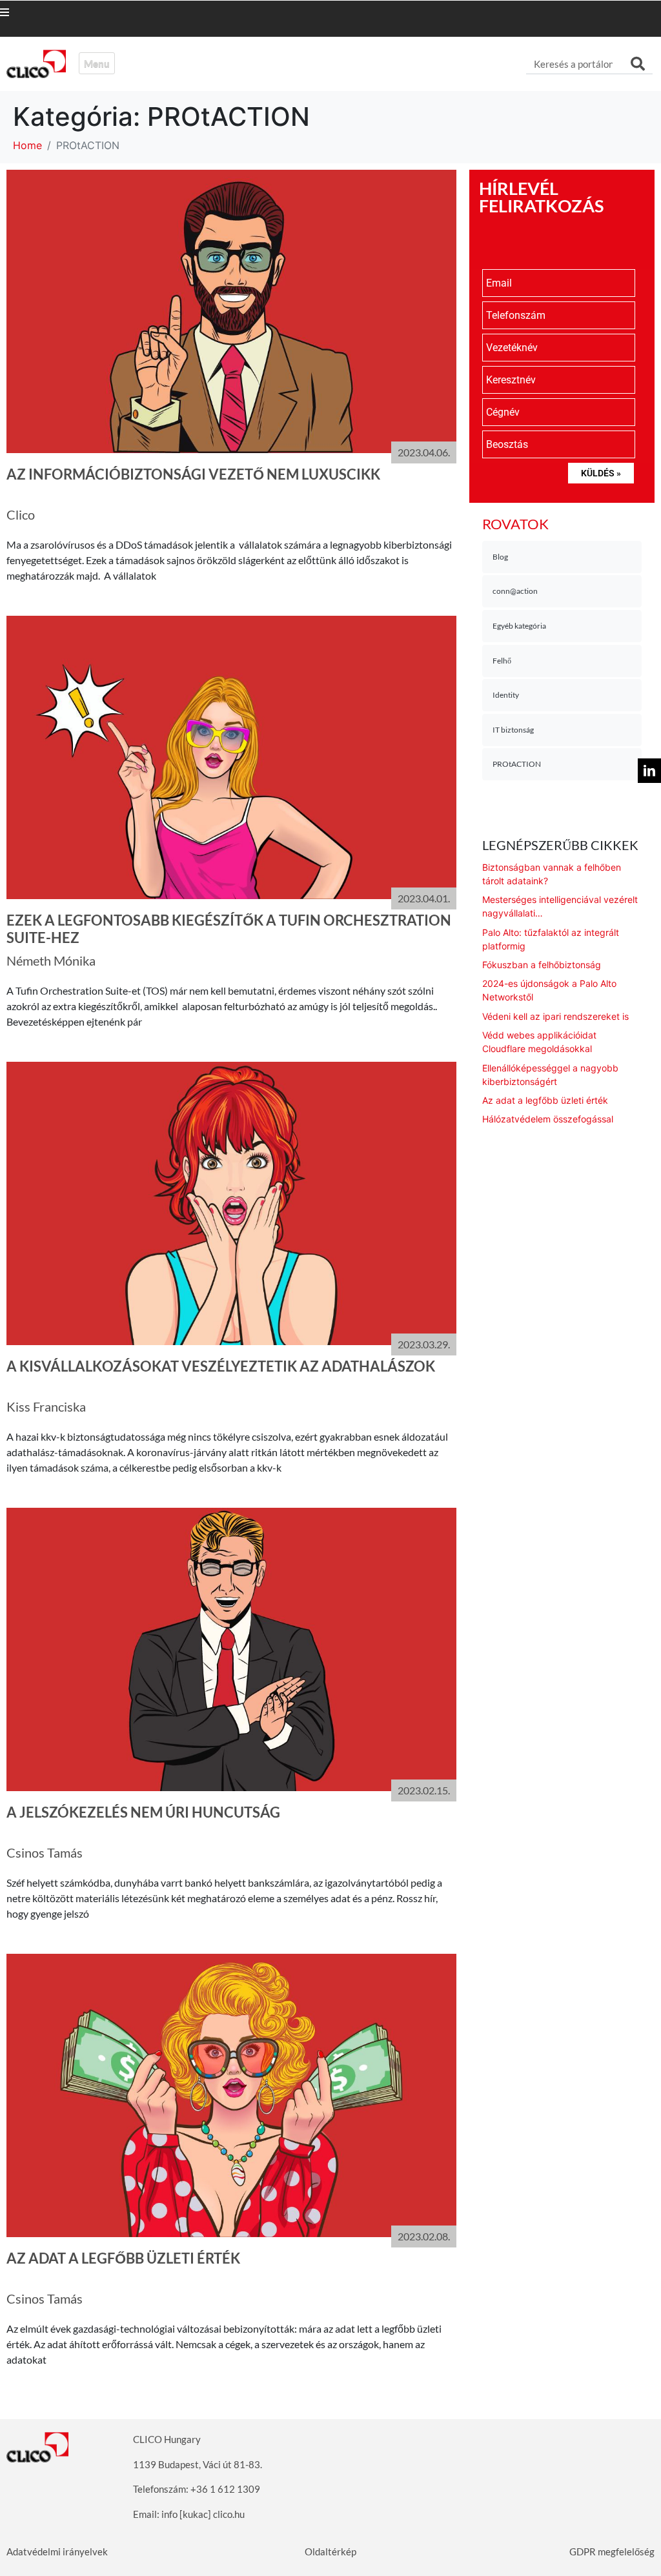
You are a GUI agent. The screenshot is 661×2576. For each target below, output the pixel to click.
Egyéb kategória (519, 626)
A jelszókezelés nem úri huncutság (143, 1812)
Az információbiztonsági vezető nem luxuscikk (193, 474)
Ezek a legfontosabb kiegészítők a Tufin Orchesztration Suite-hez (229, 928)
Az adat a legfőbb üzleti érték (123, 2258)
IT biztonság (513, 730)
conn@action (515, 591)
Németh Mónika (51, 960)
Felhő (502, 661)
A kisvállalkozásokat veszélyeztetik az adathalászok (221, 1366)
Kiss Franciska (46, 1406)
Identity (506, 695)
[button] (17, 12)
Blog (500, 557)
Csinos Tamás (45, 1852)
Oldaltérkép (330, 2551)
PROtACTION (517, 764)
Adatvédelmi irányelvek (57, 2551)
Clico (21, 514)
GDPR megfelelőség (612, 2551)
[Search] (638, 64)
